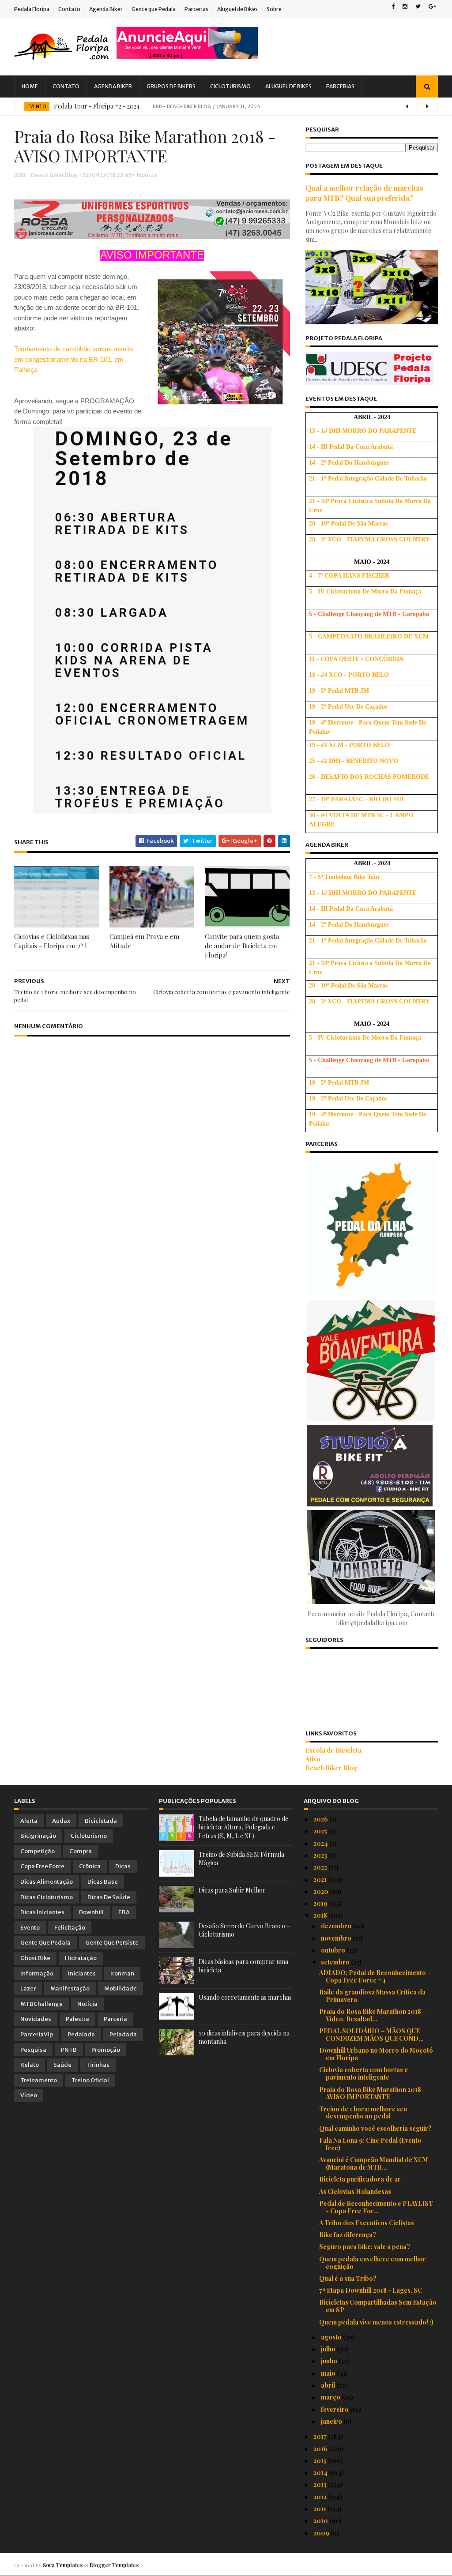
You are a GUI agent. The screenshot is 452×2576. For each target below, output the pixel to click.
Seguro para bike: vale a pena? (365, 2247)
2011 (320, 2509)
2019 (321, 1903)
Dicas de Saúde (109, 1897)
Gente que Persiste (112, 1943)
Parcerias (196, 9)
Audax (61, 1821)
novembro (337, 1938)
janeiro (332, 2421)
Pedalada (81, 2034)
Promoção (106, 2050)
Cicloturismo (230, 86)
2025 (321, 1831)
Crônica (90, 1866)
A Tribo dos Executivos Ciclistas (367, 2223)
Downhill (91, 1912)
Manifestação (70, 1988)
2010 (321, 2521)
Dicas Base (103, 1882)
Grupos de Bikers (171, 86)
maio (329, 2373)
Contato (69, 9)
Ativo (313, 1759)
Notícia (147, 175)
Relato (30, 2065)
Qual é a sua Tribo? (348, 2278)
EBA (124, 1912)
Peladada (123, 2034)
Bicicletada (101, 1821)
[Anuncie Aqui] (187, 56)
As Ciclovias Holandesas (355, 2191)
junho (330, 2361)
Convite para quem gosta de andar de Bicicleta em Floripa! (242, 946)
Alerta (29, 1821)
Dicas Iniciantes (42, 1912)
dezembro (337, 1926)
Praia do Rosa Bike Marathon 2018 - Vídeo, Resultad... (372, 2015)
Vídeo (29, 2095)
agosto (332, 2337)
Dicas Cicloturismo (47, 1897)
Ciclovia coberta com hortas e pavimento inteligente (363, 2073)
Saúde (62, 2065)
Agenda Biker (106, 9)
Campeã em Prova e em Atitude (144, 941)
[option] (226, 106)
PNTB (69, 2050)
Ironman (122, 1973)
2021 (321, 1879)
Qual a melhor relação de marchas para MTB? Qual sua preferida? (364, 193)
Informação (37, 1973)
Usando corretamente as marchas (245, 1997)
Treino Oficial (90, 2080)
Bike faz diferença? (348, 2235)
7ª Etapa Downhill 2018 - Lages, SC (371, 2290)
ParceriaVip (37, 2034)
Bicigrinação (38, 1836)
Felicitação (70, 1928)
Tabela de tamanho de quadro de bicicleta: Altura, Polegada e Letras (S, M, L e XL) (243, 1827)
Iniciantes (82, 1973)
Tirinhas (98, 2065)
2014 (321, 2473)
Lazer (28, 1988)
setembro (336, 1962)
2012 (321, 2497)
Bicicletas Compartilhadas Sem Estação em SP (378, 2306)
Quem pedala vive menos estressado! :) (376, 2322)
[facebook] (393, 7)
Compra (81, 1851)
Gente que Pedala (154, 9)
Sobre (274, 9)
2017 (321, 2436)
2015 (321, 2461)
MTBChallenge (41, 2004)
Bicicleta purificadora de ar (360, 2179)
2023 (321, 1855)
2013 (321, 2484)
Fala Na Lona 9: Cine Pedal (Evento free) (370, 2144)
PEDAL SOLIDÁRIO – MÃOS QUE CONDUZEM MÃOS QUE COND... (371, 2035)
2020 (322, 1891)
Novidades (36, 2019)
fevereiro (335, 2409)
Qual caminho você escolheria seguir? (375, 2128)
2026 (321, 1819)
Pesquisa (33, 2050)
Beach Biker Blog (331, 1768)
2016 (321, 2449)
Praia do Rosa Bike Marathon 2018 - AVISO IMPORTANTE (372, 2093)
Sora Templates (63, 2565)
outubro (334, 1950)
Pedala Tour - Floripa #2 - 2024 (97, 106)
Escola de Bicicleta (333, 1750)
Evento (37, 107)
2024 (321, 1843)
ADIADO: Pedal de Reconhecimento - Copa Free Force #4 (375, 1976)
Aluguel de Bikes (237, 9)
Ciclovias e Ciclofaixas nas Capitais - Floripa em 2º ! (52, 941)
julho (329, 2349)
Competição (38, 1851)
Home (30, 86)
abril (329, 2385)
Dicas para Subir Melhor (232, 1890)
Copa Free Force (42, 1866)
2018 (321, 1915)
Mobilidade (121, 1988)
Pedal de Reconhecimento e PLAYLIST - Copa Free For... (376, 2207)
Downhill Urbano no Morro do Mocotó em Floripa (376, 2054)
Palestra (77, 2019)
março (331, 2397)
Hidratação (81, 1958)
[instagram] (405, 7)
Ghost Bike (35, 1958)
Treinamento (39, 2080)
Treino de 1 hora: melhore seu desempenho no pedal (363, 2113)
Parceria (115, 2019)
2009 (322, 2533)
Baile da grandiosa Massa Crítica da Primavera (372, 1996)
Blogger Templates (114, 2565)
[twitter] (418, 7)
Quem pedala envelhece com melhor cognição (373, 2263)
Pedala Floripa (32, 9)
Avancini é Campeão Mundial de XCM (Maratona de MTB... (374, 2163)
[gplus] (432, 7)
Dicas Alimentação (47, 1882)
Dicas (123, 1866)
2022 (321, 1867)
